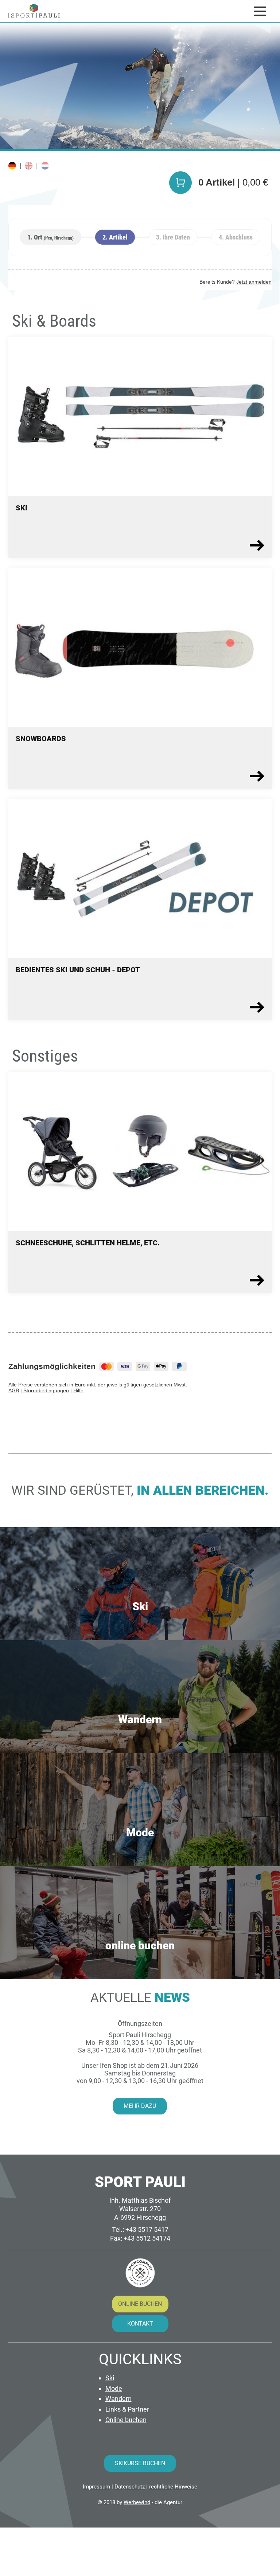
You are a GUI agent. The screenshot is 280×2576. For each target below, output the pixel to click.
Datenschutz (130, 2487)
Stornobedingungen (46, 1390)
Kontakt (140, 2324)
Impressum (96, 2487)
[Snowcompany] (140, 2273)
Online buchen (140, 2304)
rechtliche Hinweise (173, 2487)
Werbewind (137, 2502)
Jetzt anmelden (254, 282)
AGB (14, 1390)
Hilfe (78, 1390)
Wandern (118, 2399)
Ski (110, 2378)
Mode (114, 2388)
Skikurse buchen (140, 2463)
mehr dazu (140, 2106)
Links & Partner (127, 2409)
